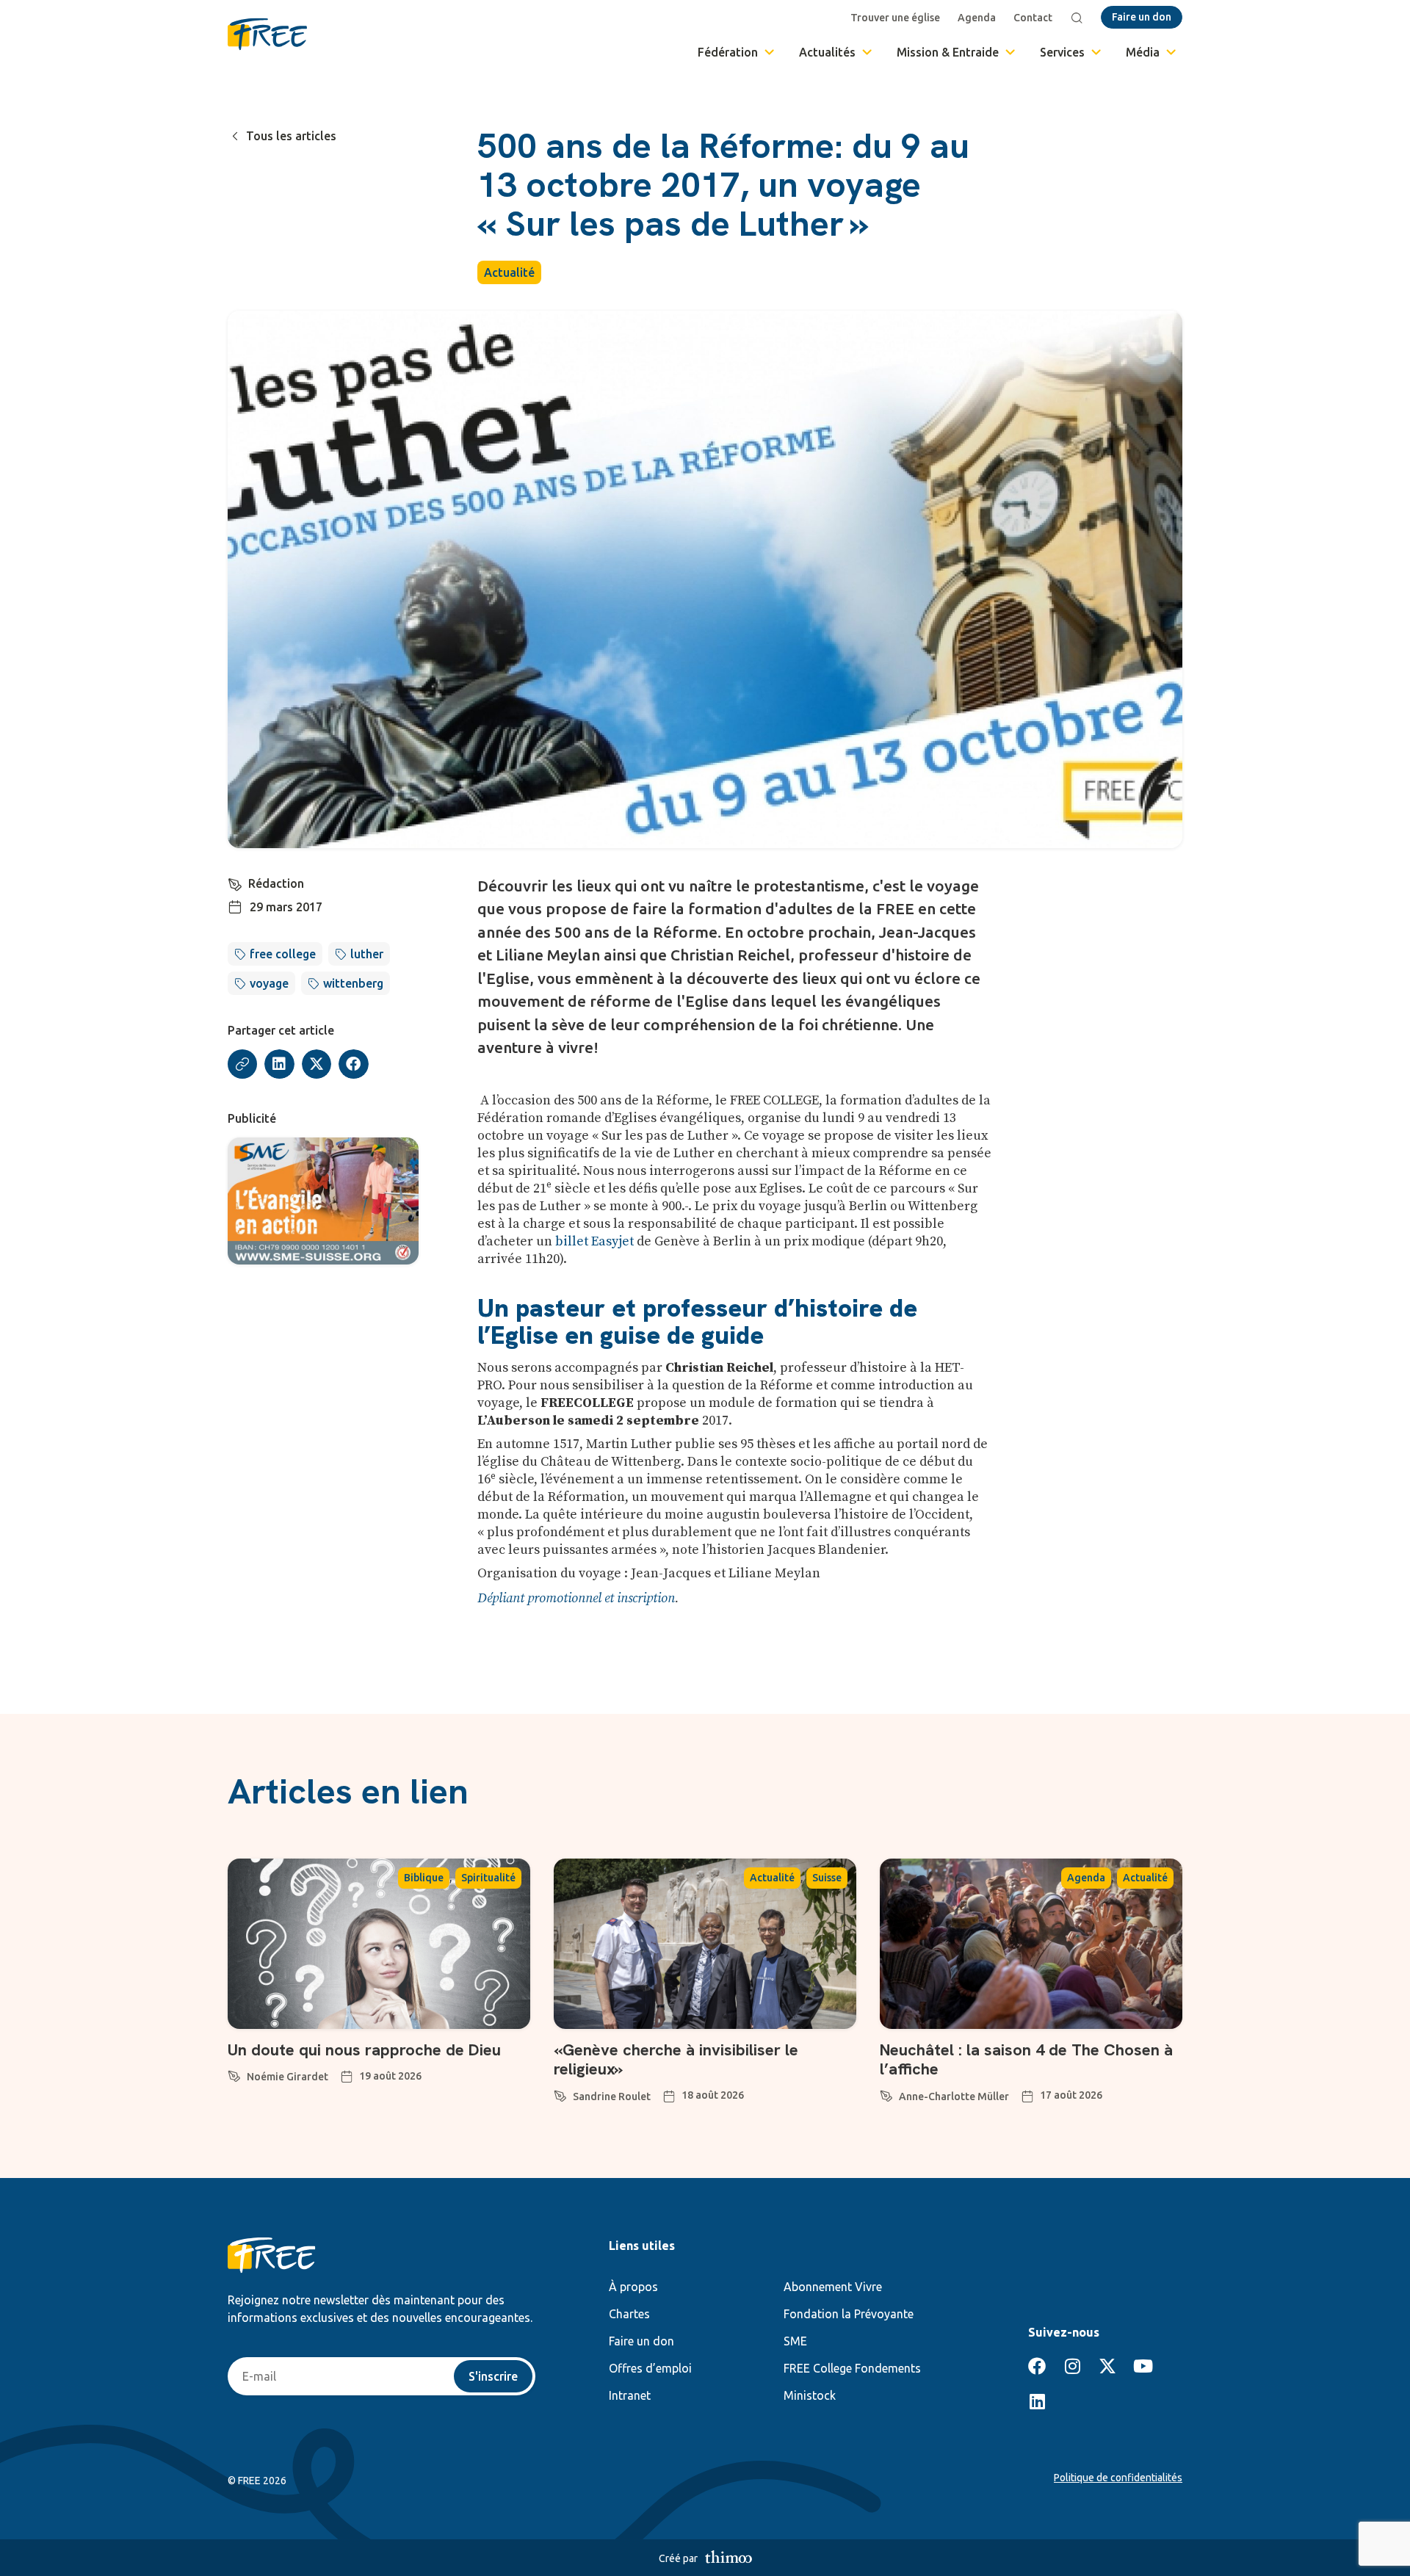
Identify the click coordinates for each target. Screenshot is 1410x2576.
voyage (269, 983)
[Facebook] (1037, 2366)
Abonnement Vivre (833, 2287)
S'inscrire (493, 2376)
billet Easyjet (594, 1241)
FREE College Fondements (852, 2368)
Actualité (509, 272)
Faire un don (641, 2341)
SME (795, 2341)
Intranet (630, 2395)
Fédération (728, 52)
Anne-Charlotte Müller (954, 2096)
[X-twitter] (1107, 2366)
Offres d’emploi (650, 2368)
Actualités (827, 52)
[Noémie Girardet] (234, 2074)
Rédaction (276, 883)
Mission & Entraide (948, 52)
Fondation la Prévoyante (849, 2314)
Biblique (424, 1878)
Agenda (977, 18)
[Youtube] (1143, 2366)
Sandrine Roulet (612, 2096)
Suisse (827, 1878)
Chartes (629, 2314)
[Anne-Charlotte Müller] (886, 2094)
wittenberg (353, 983)
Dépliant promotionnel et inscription (576, 1598)
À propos (633, 2287)
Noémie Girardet (288, 2077)
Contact (1033, 18)
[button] (279, 1064)
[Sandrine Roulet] (560, 2094)
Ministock (810, 2395)
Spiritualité (488, 1878)
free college (283, 954)
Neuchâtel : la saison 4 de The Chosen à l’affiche (1026, 2059)
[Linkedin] (1037, 2401)
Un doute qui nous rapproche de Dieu (364, 2050)
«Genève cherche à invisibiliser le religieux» (676, 2059)
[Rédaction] (235, 882)
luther (367, 954)
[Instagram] (1072, 2366)
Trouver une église (895, 18)
